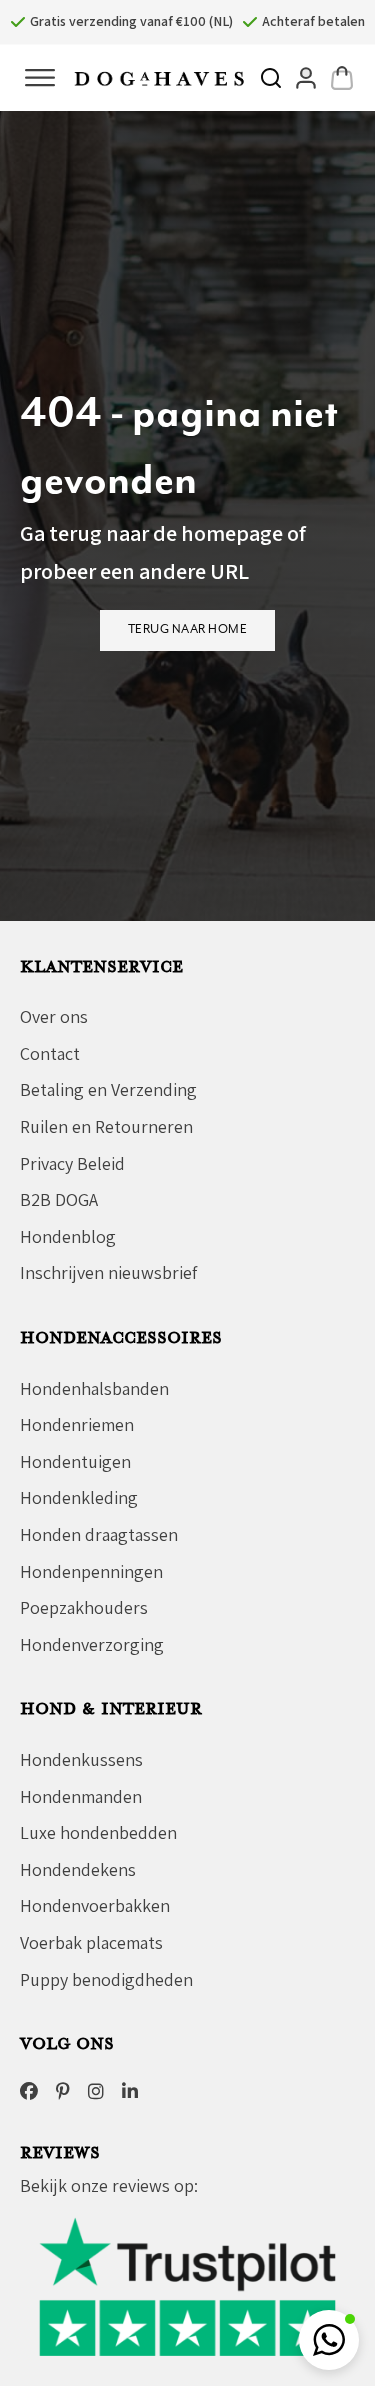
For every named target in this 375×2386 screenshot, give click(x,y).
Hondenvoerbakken (95, 1905)
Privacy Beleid (72, 1163)
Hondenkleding (79, 1497)
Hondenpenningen (91, 1571)
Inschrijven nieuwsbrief (108, 1272)
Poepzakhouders (84, 1607)
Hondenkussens (81, 1759)
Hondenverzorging (92, 1644)
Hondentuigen (75, 1461)
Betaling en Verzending (108, 1089)
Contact (50, 1053)
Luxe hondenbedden (98, 1832)
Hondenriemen (77, 1424)
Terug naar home (188, 629)
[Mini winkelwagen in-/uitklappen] (342, 78)
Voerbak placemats (91, 1942)
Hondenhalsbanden (94, 1388)
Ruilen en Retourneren (106, 1126)
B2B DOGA (59, 1199)
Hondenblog (68, 1236)
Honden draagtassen (99, 1534)
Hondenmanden (81, 1796)
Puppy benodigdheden (106, 1979)
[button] (329, 2340)
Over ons (54, 1016)
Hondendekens (78, 1869)
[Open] (40, 78)
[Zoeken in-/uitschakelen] (271, 78)
